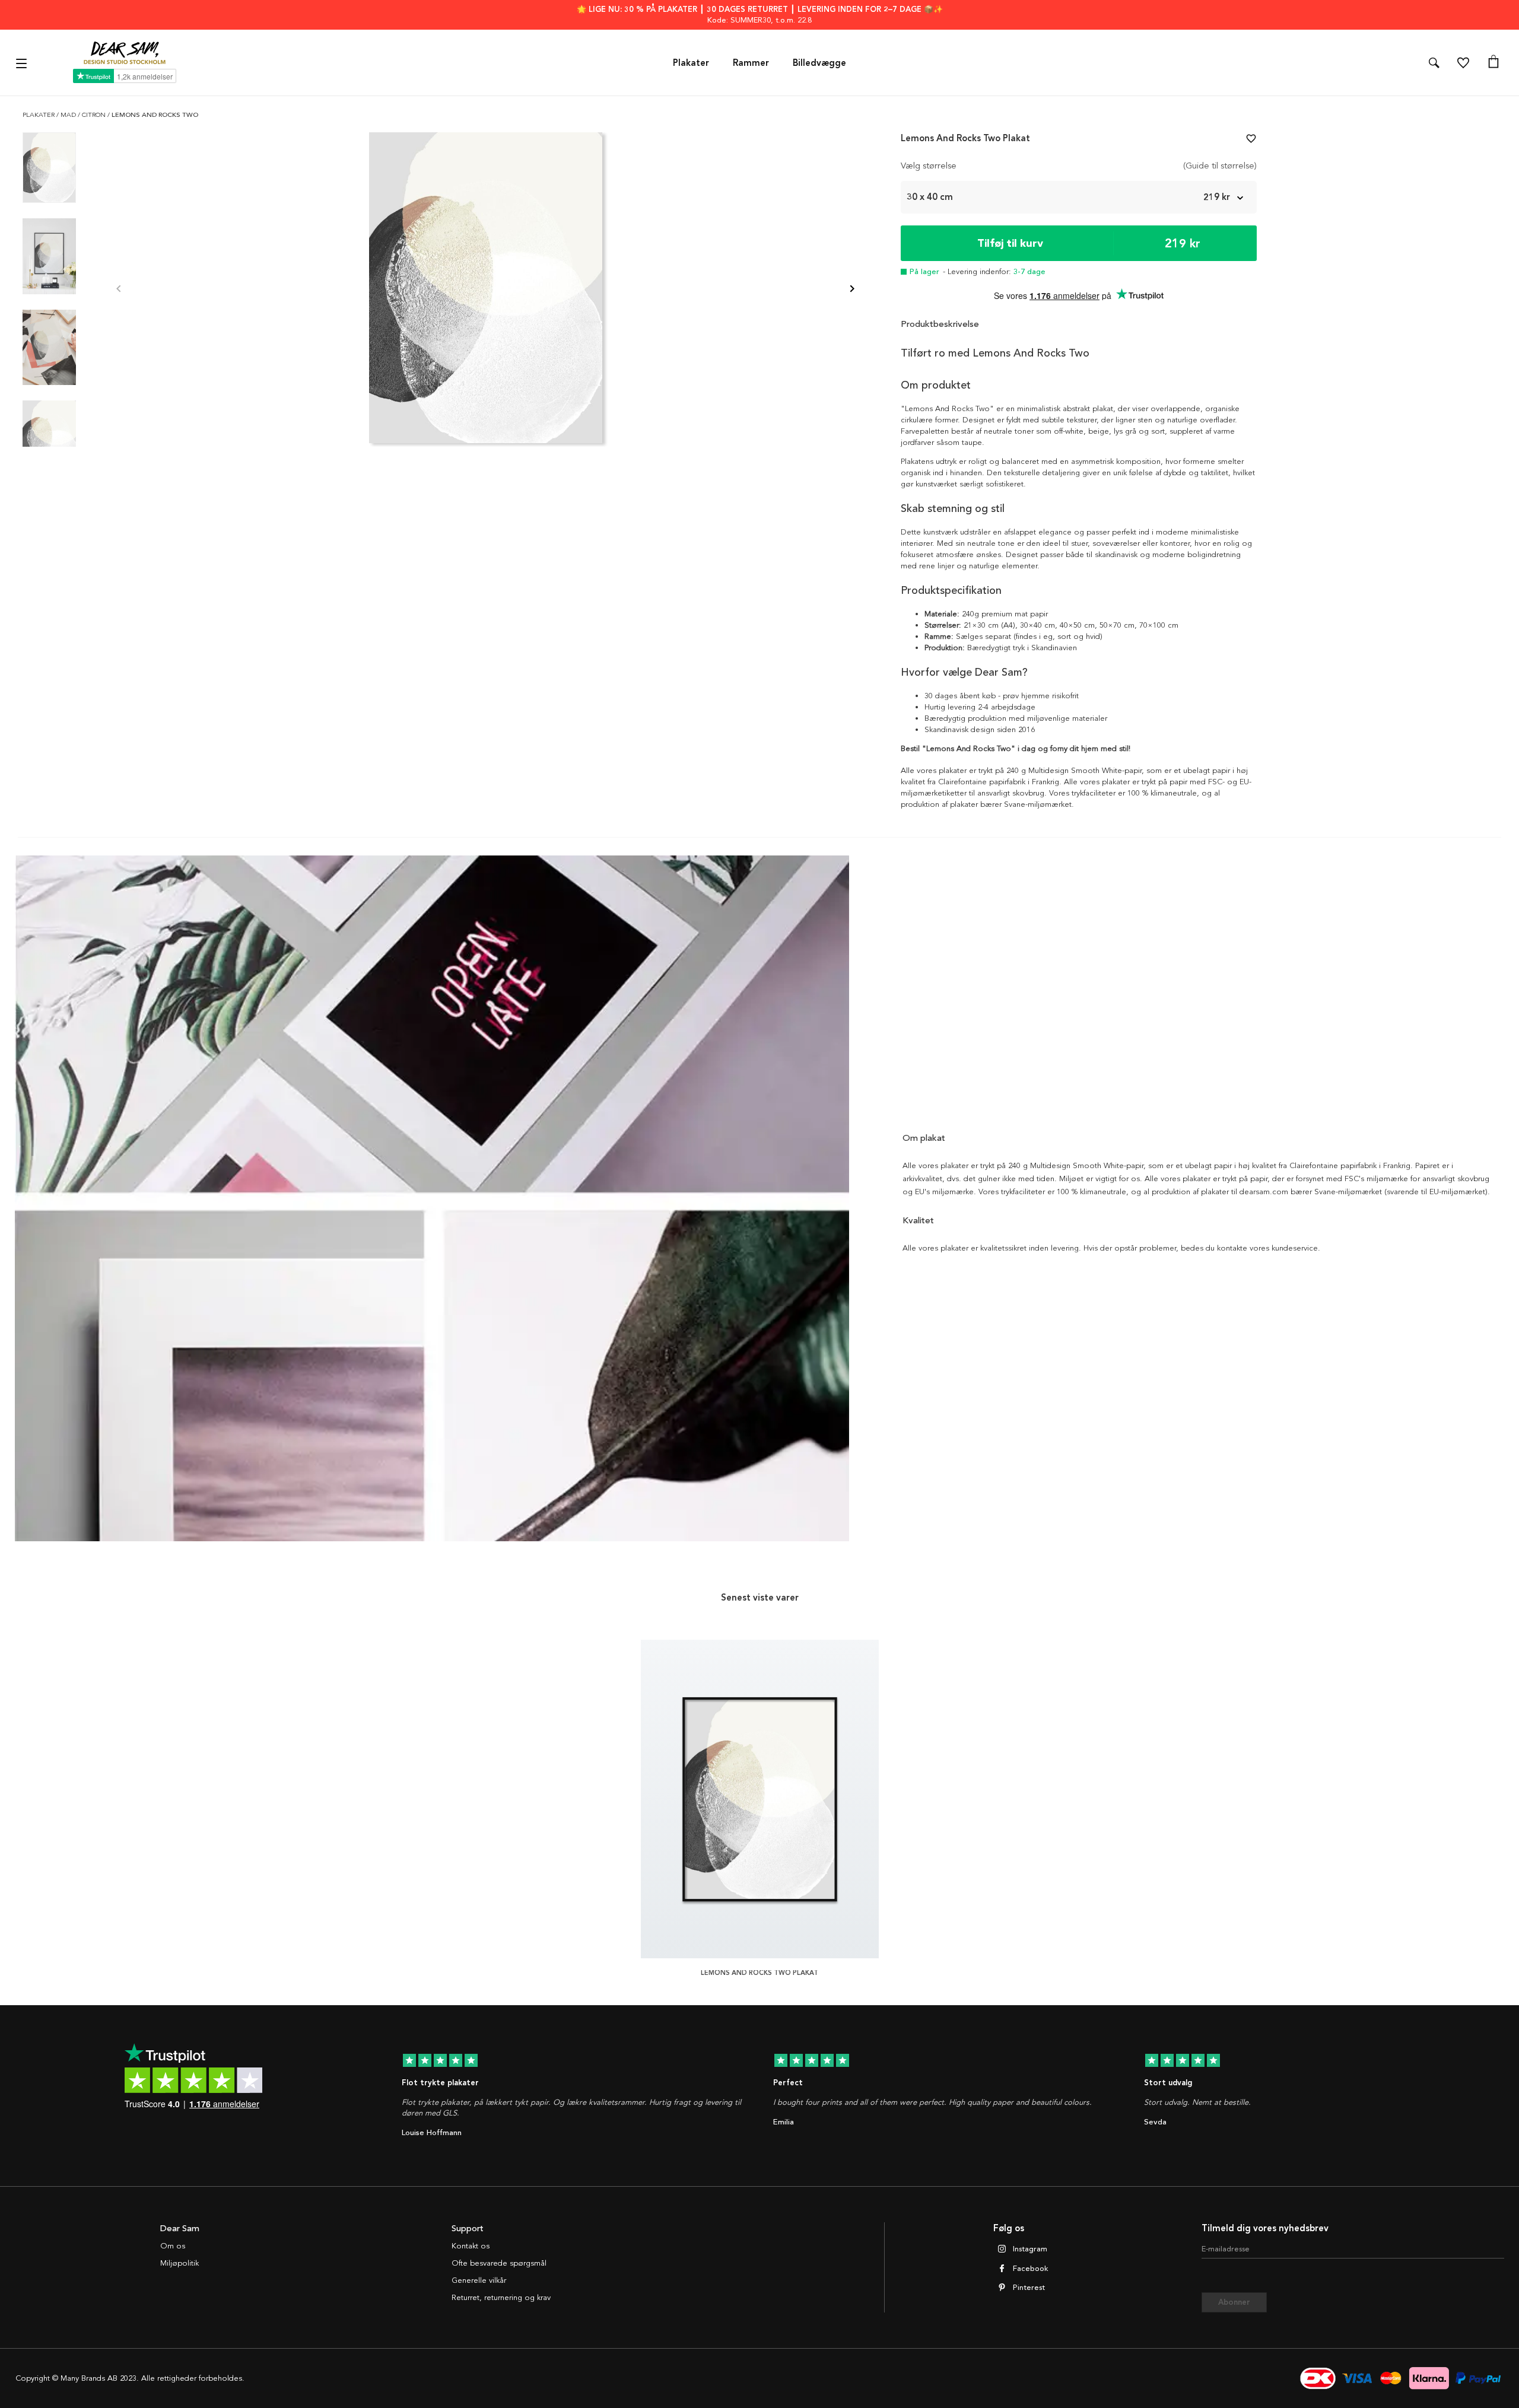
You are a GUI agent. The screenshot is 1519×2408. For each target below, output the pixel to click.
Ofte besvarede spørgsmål (499, 2263)
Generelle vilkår (479, 2280)
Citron (95, 115)
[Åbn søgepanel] (1434, 63)
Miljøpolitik (179, 2263)
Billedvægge (819, 63)
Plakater (691, 63)
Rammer (751, 63)
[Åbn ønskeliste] (1463, 63)
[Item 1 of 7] (485, 290)
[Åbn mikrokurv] (1493, 63)
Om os (173, 2246)
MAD (69, 115)
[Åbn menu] (23, 63)
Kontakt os (471, 2246)
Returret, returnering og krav (501, 2298)
